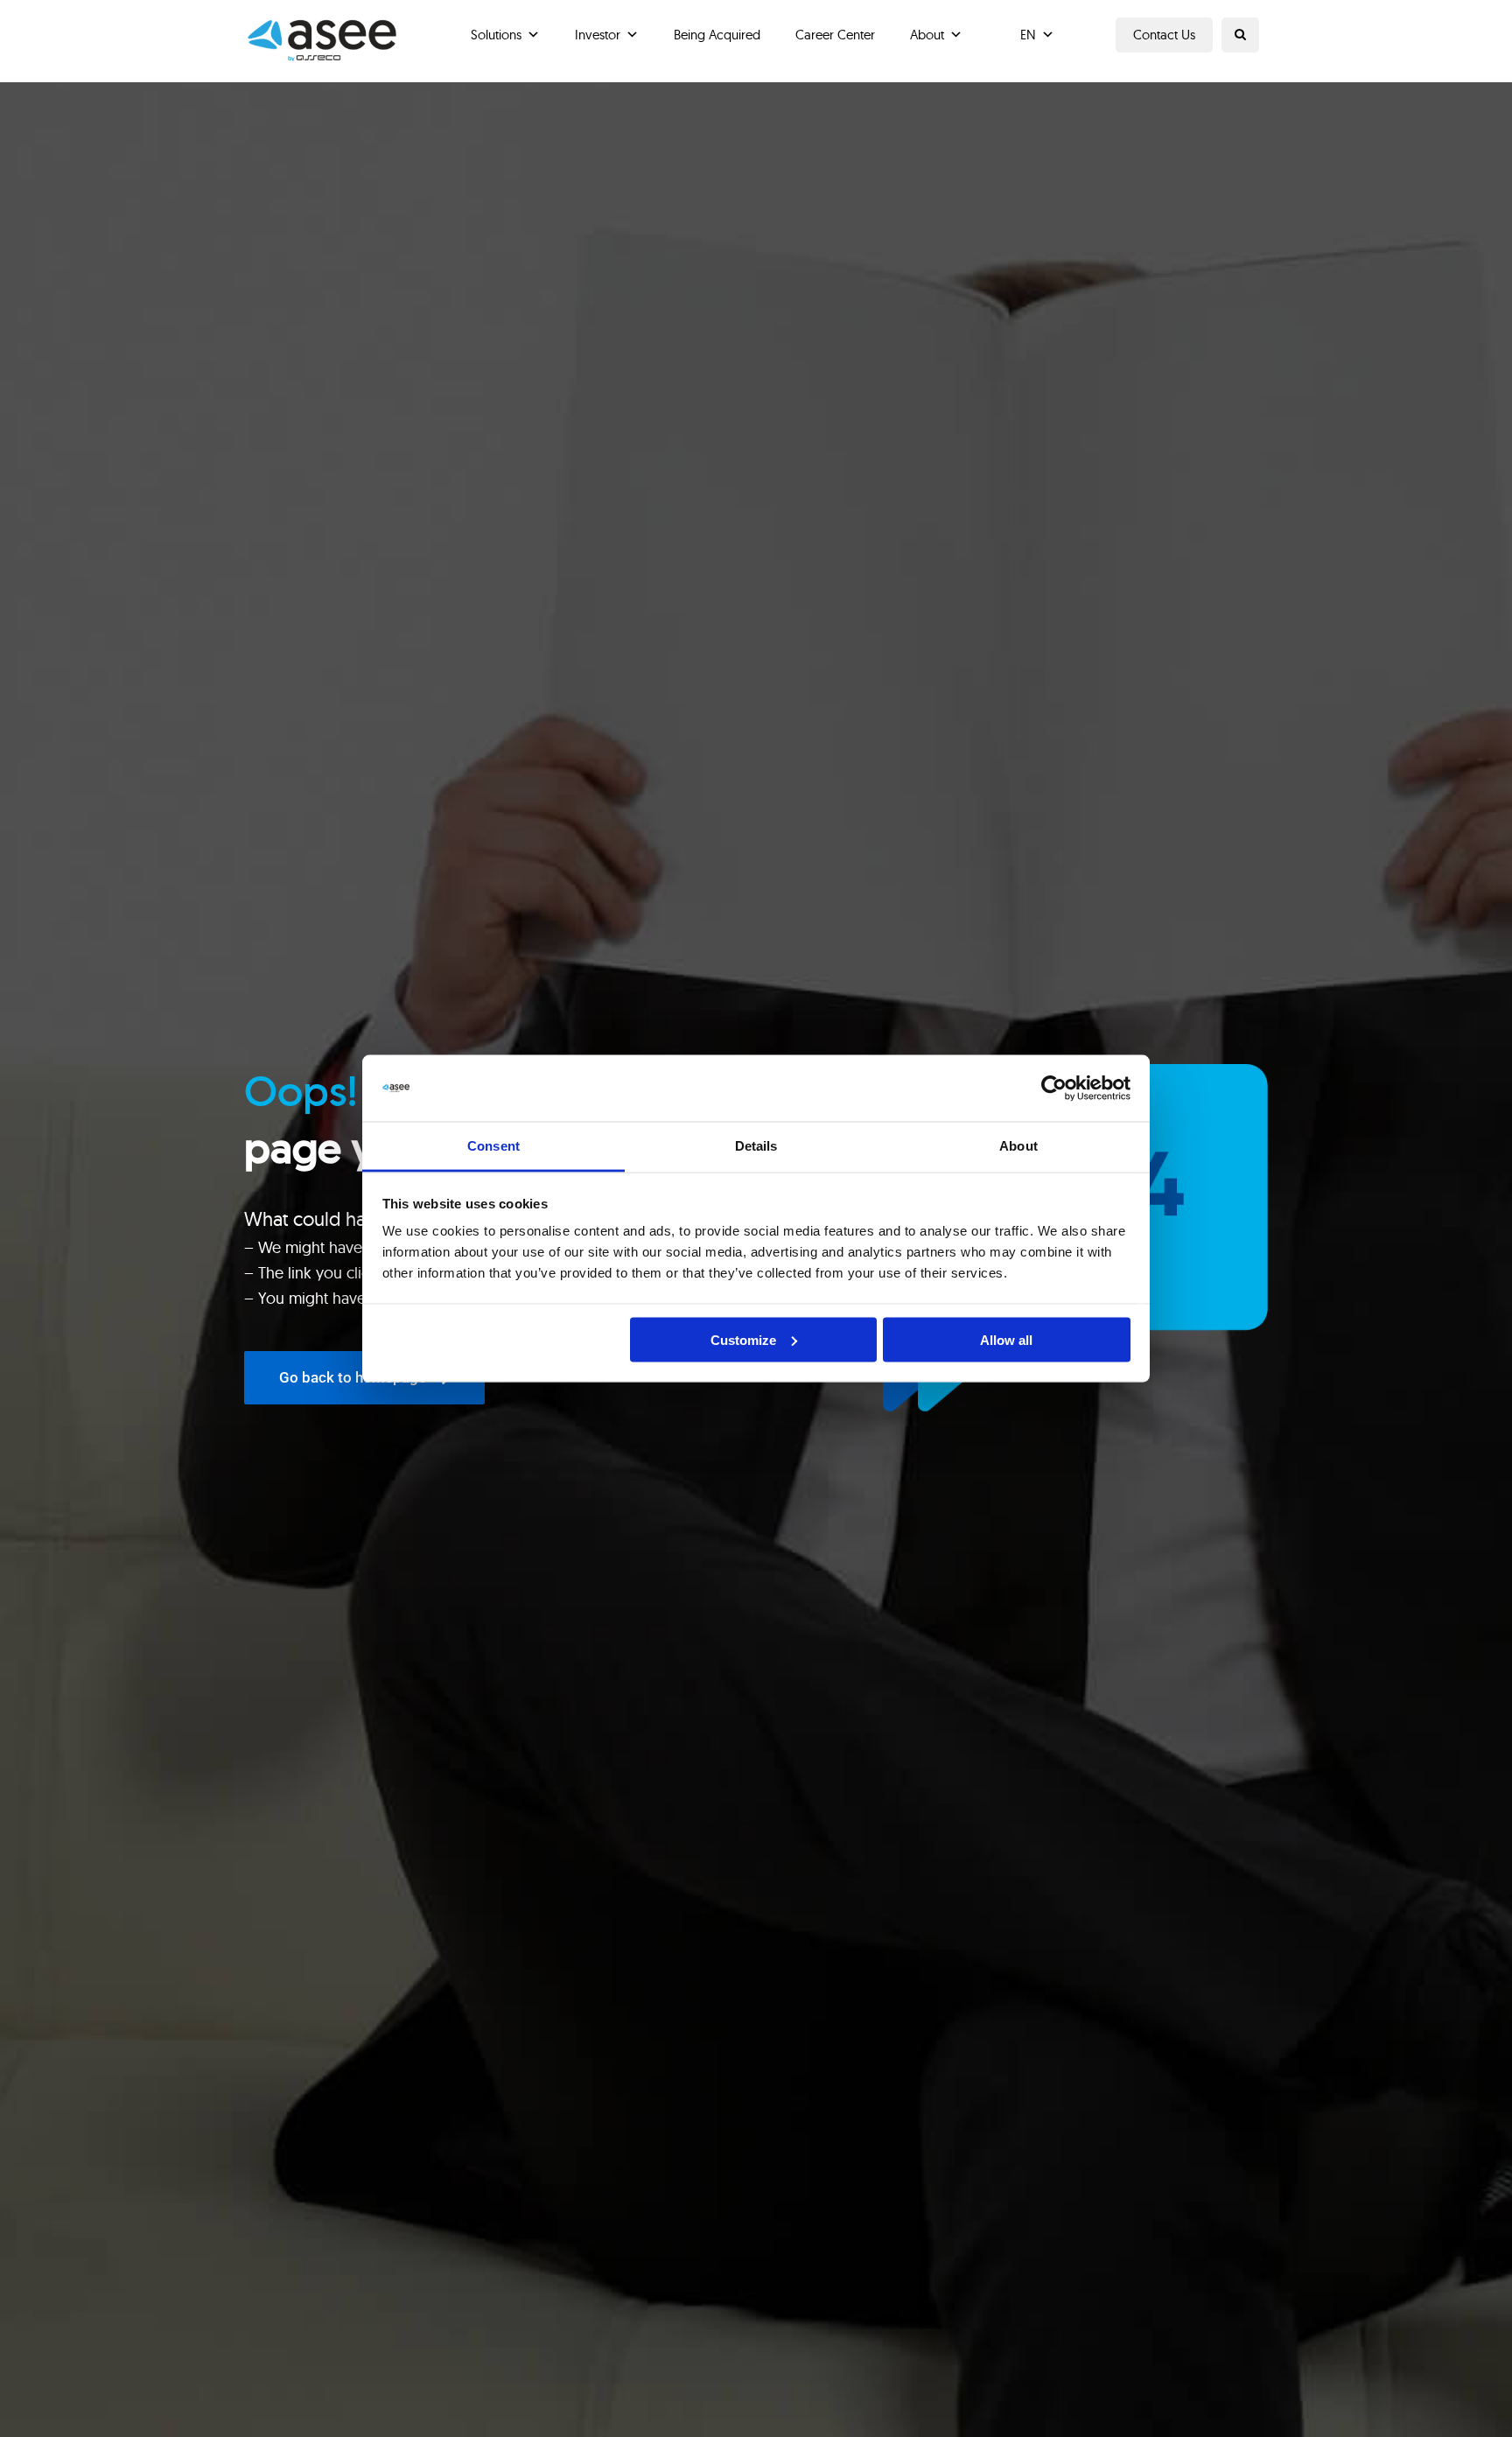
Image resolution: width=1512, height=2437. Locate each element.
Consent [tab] (493, 1146)
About (927, 35)
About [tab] (1018, 1146)
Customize (743, 1339)
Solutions (496, 35)
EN (1028, 35)
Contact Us (1164, 35)
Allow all (1006, 1339)
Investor (598, 35)
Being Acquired (717, 35)
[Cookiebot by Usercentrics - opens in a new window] (1054, 1089)
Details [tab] (756, 1146)
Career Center (835, 35)
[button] (1240, 35)
